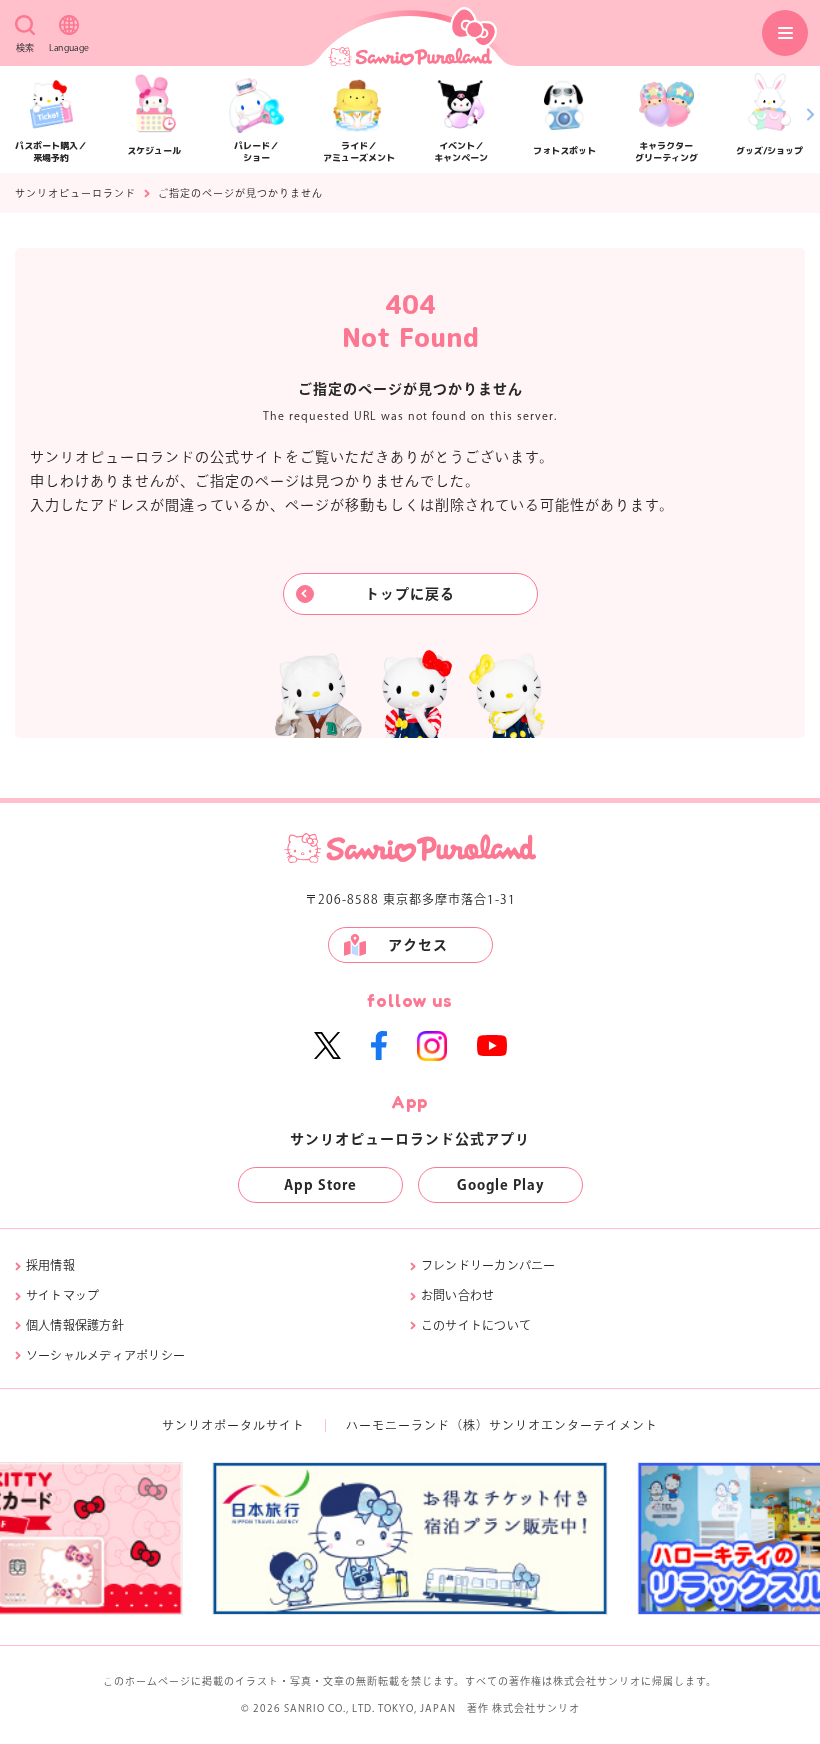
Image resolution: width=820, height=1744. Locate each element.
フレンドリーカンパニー (488, 1265)
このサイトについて (476, 1325)
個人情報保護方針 (75, 1325)
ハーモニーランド (398, 1425)
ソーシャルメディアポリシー (105, 1355)
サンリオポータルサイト (233, 1425)
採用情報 (50, 1265)
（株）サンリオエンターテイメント (554, 1425)
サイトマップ (62, 1295)
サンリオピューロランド (75, 193)
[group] (566, 1538)
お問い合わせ (457, 1295)
